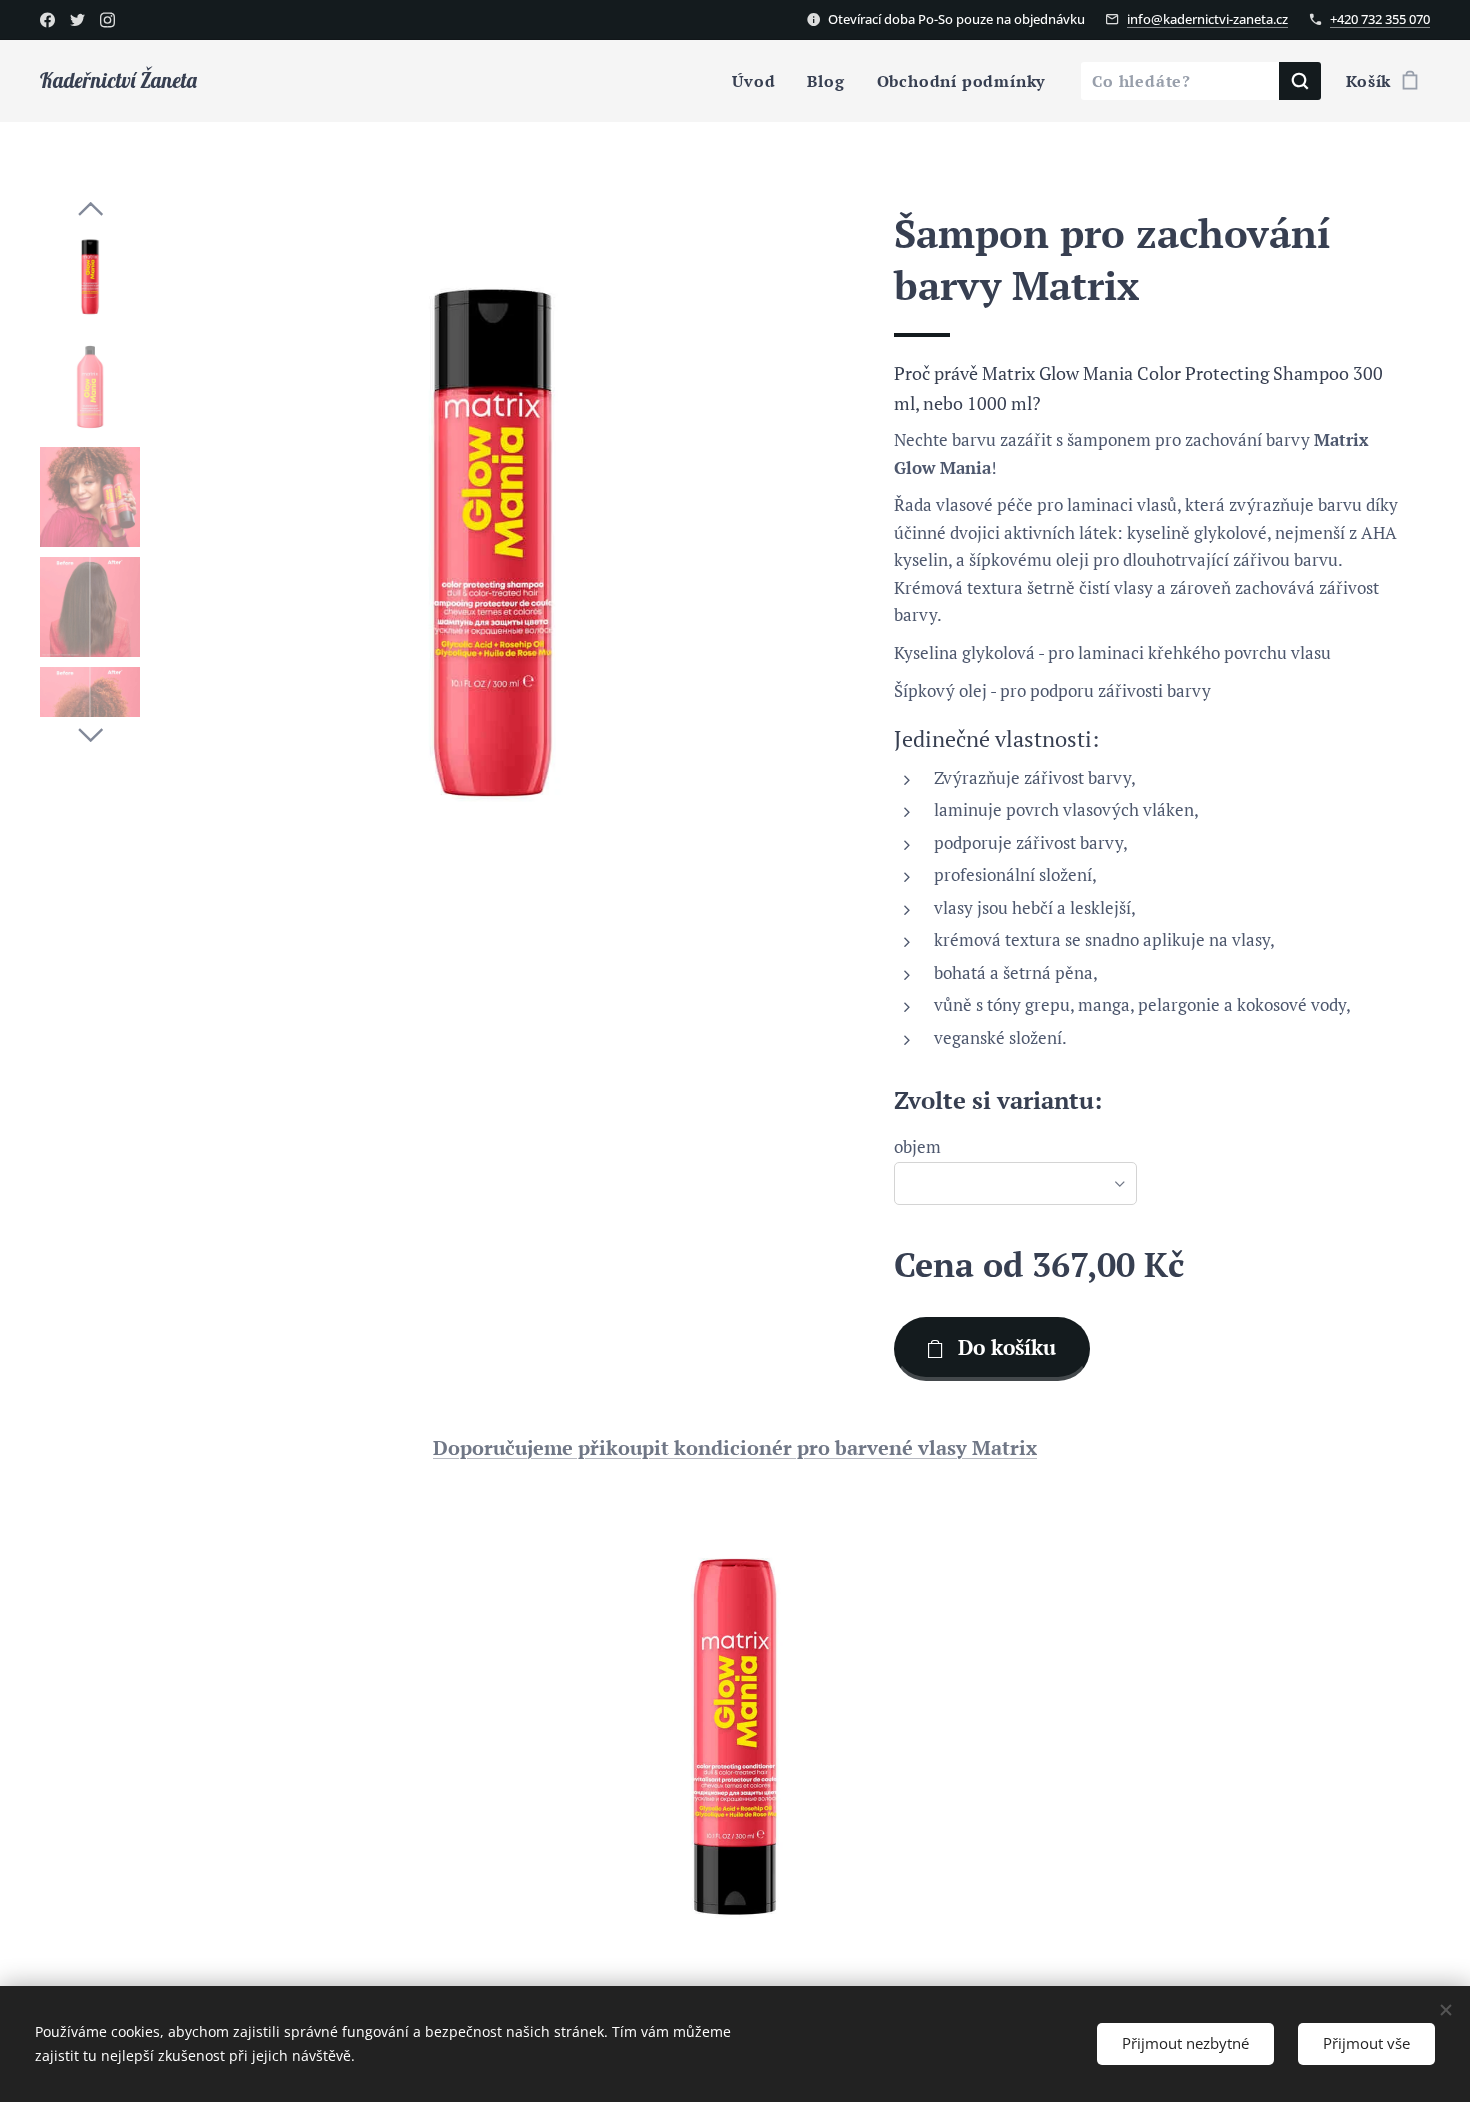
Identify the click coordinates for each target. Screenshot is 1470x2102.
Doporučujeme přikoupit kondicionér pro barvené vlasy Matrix (735, 1447)
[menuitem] (759, 81)
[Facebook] (47, 20)
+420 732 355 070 (1380, 19)
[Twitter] (77, 20)
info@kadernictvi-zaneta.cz (1207, 19)
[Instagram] (107, 20)
